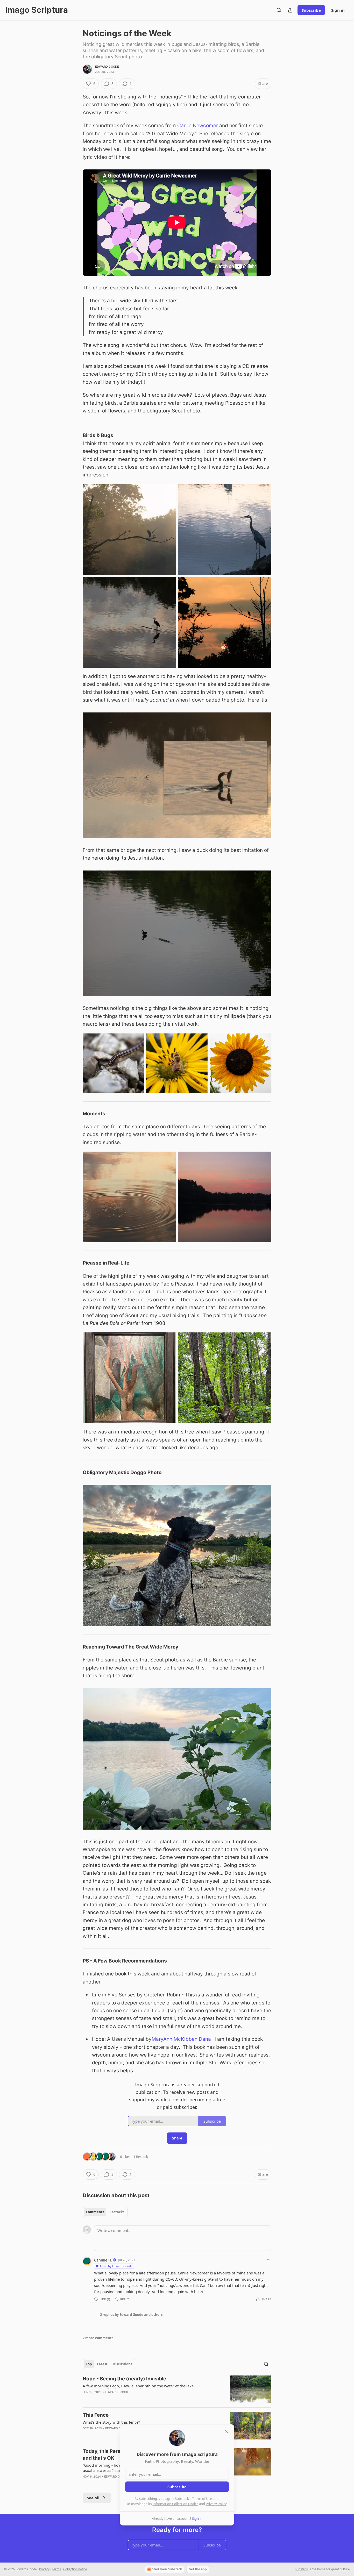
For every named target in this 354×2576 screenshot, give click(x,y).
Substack (301, 2569)
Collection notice (75, 2569)
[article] (177, 2389)
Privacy (44, 2569)
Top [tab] (89, 2364)
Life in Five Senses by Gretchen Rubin (136, 1995)
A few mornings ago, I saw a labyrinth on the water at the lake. (139, 2386)
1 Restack (141, 2157)
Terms (56, 2569)
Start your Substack (167, 2569)
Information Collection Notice (175, 2504)
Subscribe (311, 10)
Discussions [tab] (122, 2364)
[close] (227, 2432)
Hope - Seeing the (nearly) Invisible (124, 2379)
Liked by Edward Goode (116, 2266)
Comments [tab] (95, 2212)
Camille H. (103, 2260)
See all (93, 2498)
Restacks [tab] (117, 2212)
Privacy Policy (216, 2504)
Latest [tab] (102, 2364)
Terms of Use (202, 2499)
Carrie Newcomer (198, 126)
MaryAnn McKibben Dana (181, 2039)
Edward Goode (107, 67)
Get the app (198, 2569)
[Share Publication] (290, 10)
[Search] (279, 10)
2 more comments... (100, 2338)
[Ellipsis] (269, 2260)
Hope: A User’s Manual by (122, 2039)
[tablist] (105, 2212)
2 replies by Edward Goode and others (131, 2315)
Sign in (338, 10)
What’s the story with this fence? (111, 2422)
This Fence (96, 2415)
